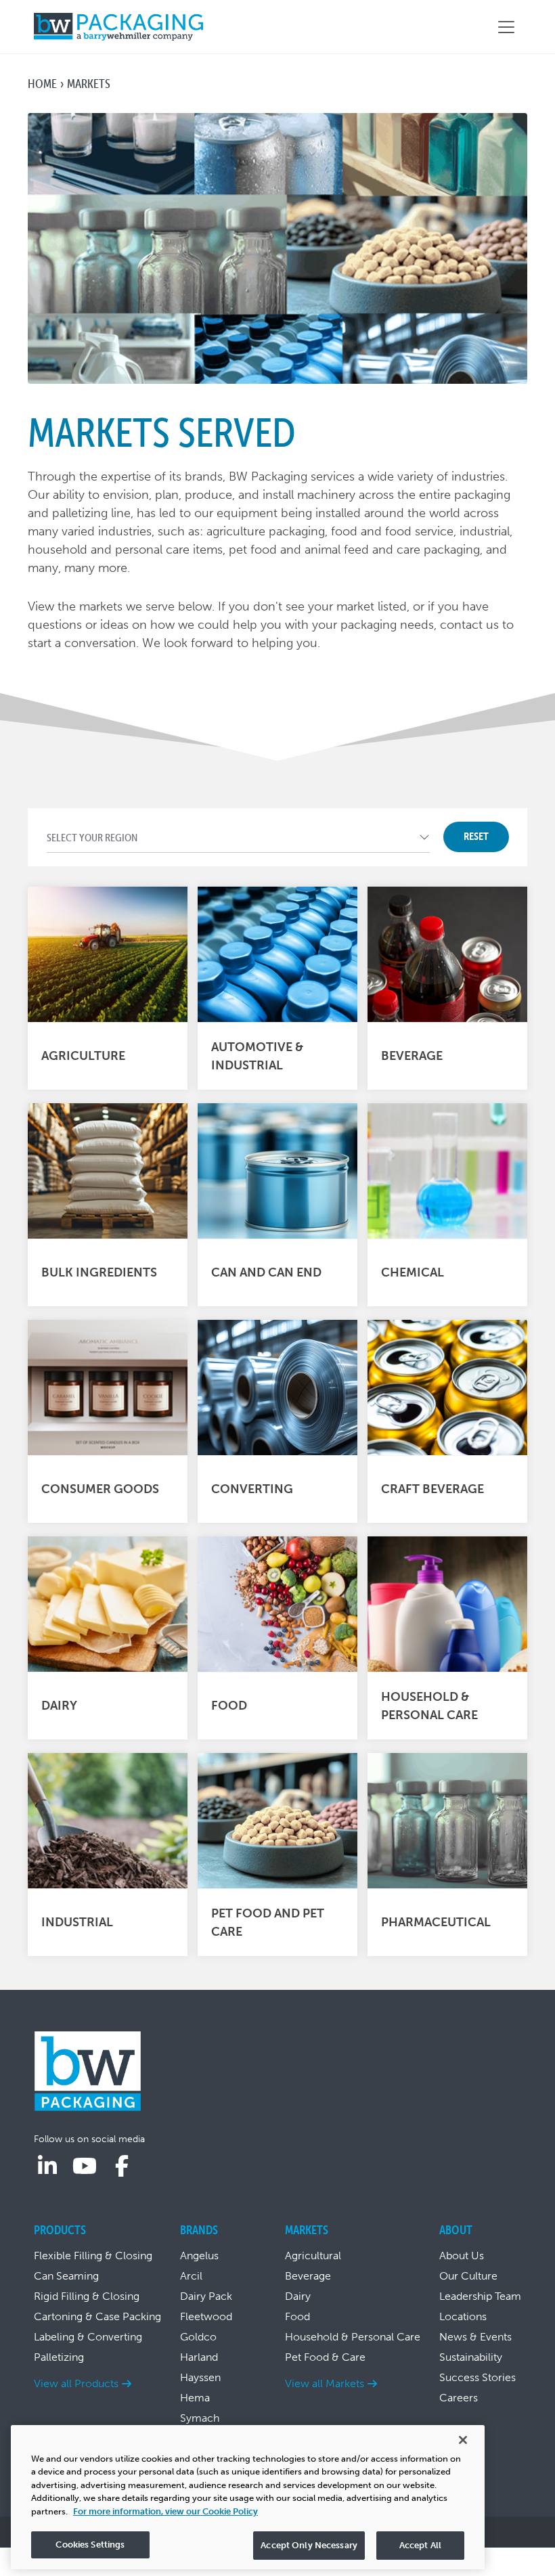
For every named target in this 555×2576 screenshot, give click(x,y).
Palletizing (59, 2357)
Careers (459, 2398)
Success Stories (478, 2377)
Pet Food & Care (325, 2357)
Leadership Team (480, 2296)
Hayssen (200, 2377)
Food (297, 2316)
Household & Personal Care (353, 2337)
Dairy (298, 2296)
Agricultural (313, 2256)
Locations (463, 2316)
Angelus (199, 2256)
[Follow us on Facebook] (122, 2167)
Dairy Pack (206, 2296)
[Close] (463, 2440)
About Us (462, 2256)
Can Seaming (66, 2276)
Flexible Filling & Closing (93, 2256)
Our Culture (468, 2276)
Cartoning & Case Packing (97, 2316)
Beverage (308, 2276)
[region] (248, 2497)
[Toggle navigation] (506, 27)
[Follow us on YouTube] (85, 2167)
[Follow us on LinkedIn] (47, 2167)
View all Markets (325, 2383)
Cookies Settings (90, 2545)
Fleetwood (206, 2316)
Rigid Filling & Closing (87, 2296)
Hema (195, 2398)
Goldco (198, 2337)
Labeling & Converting (88, 2337)
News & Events (475, 2337)
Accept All (420, 2545)
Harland (199, 2357)
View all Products (76, 2383)
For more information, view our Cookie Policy (165, 2511)
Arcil (191, 2276)
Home (42, 84)
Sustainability (471, 2357)
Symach (200, 2418)
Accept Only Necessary (309, 2545)
